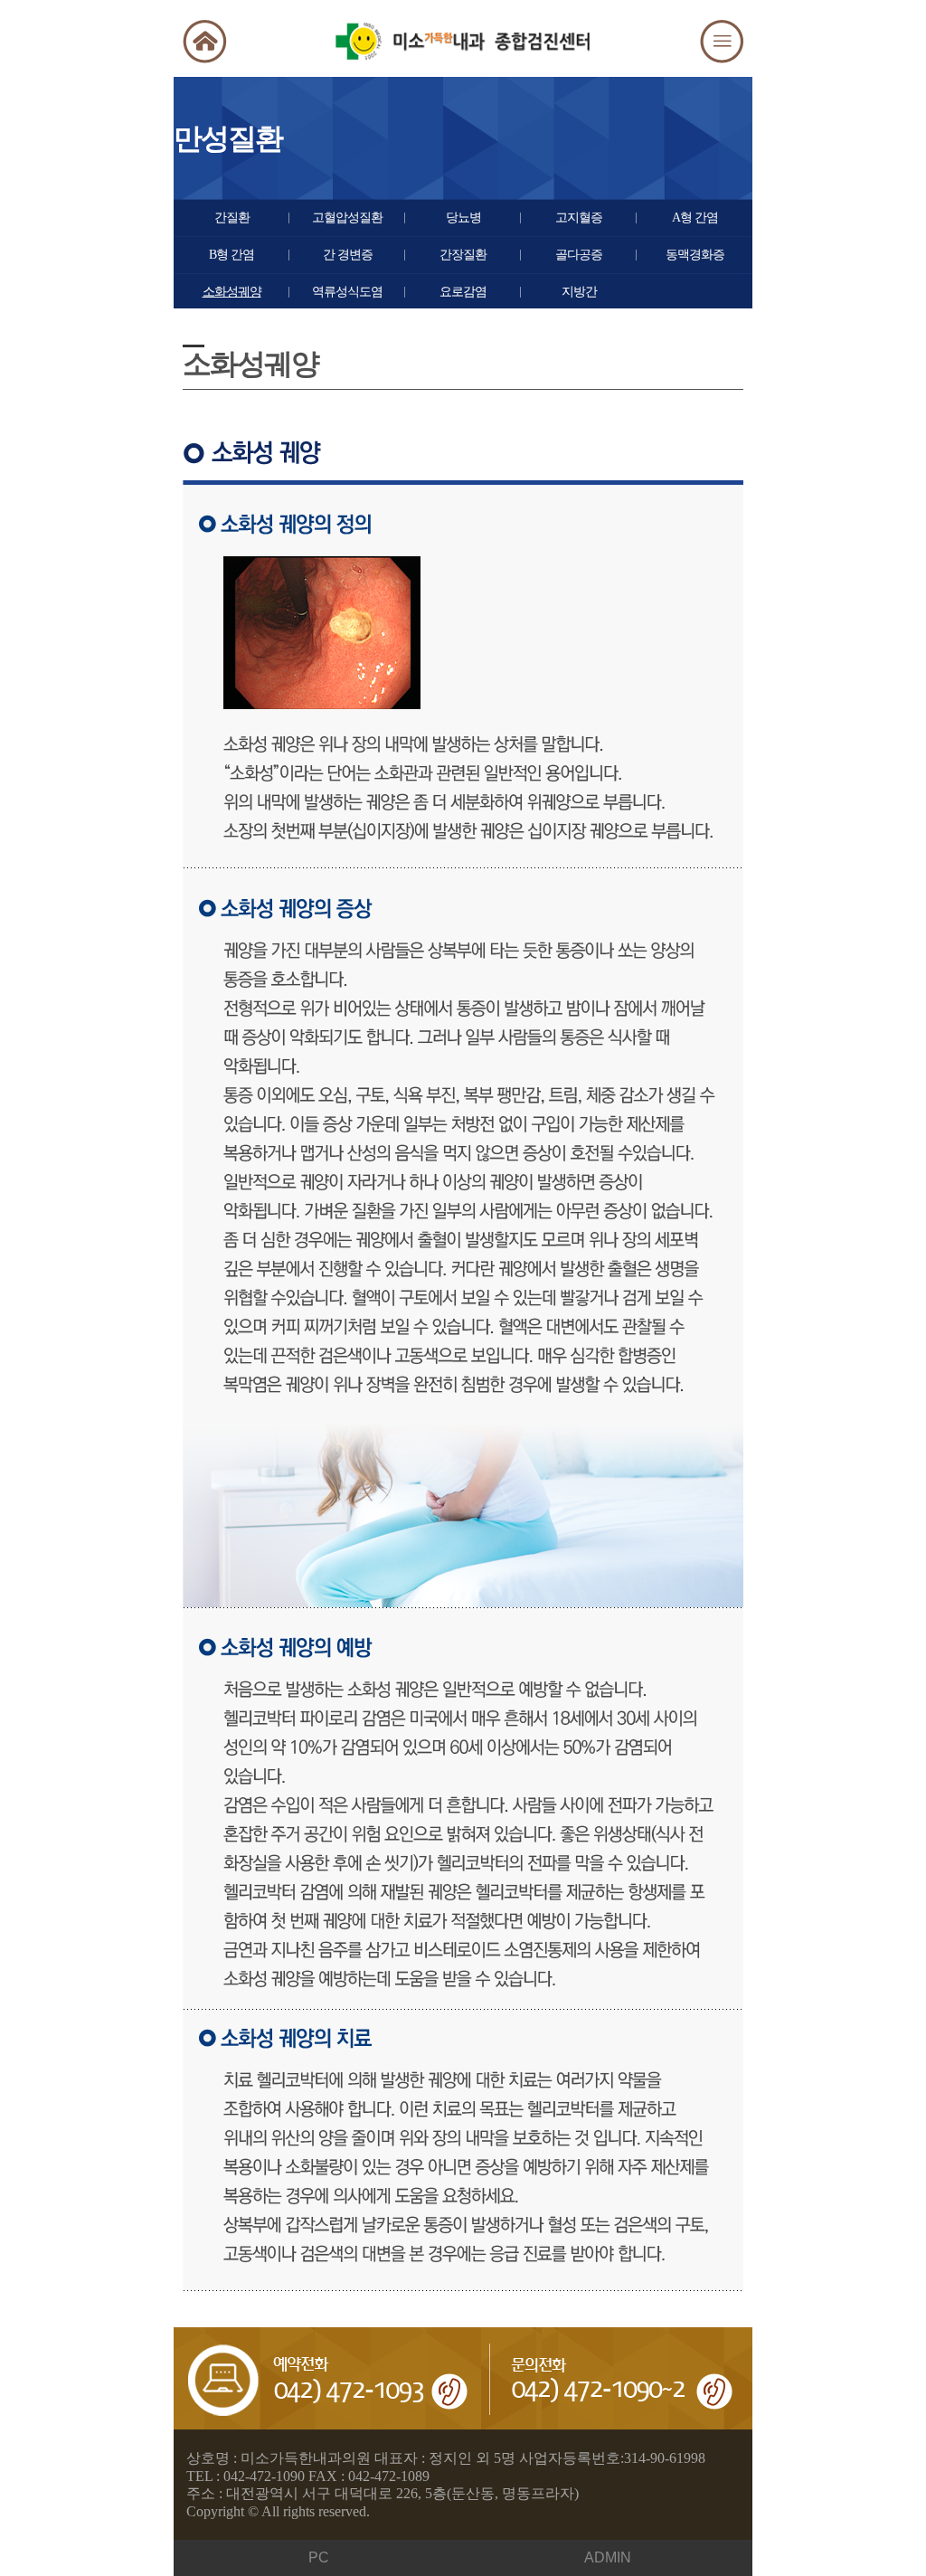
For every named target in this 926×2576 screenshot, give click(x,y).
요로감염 (463, 292)
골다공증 (579, 255)
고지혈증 (579, 218)
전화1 (333, 2378)
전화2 (622, 2378)
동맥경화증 (695, 255)
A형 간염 (695, 218)
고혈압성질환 (347, 218)
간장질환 (463, 255)
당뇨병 (463, 218)
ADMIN (608, 2557)
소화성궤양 (232, 292)
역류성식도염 (347, 292)
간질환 (232, 218)
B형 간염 (231, 255)
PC (319, 2557)
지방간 (579, 292)
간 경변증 (348, 255)
